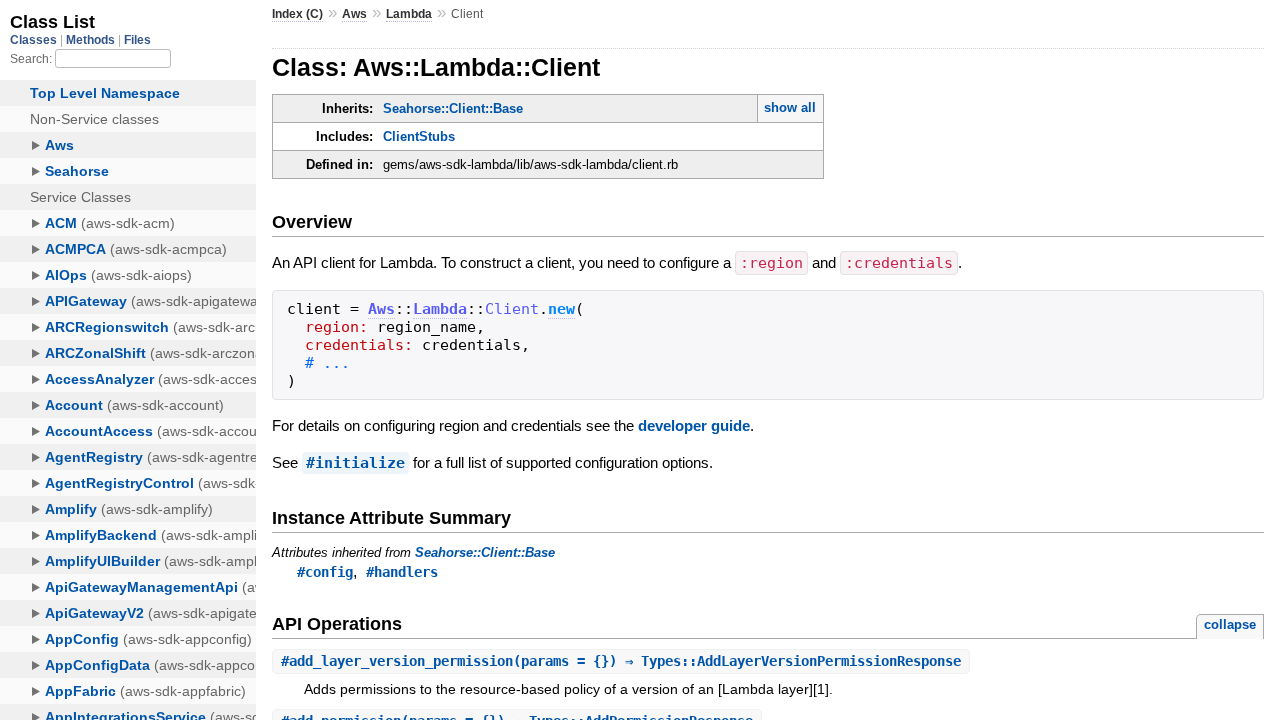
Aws (354, 14)
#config (325, 572)
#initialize (355, 463)
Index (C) (297, 14)
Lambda (409, 14)
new (561, 309)
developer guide (694, 425)
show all (790, 107)
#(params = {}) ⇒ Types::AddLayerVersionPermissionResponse (621, 661)
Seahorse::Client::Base (453, 108)
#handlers (402, 572)
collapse (1230, 624)
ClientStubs (419, 136)
